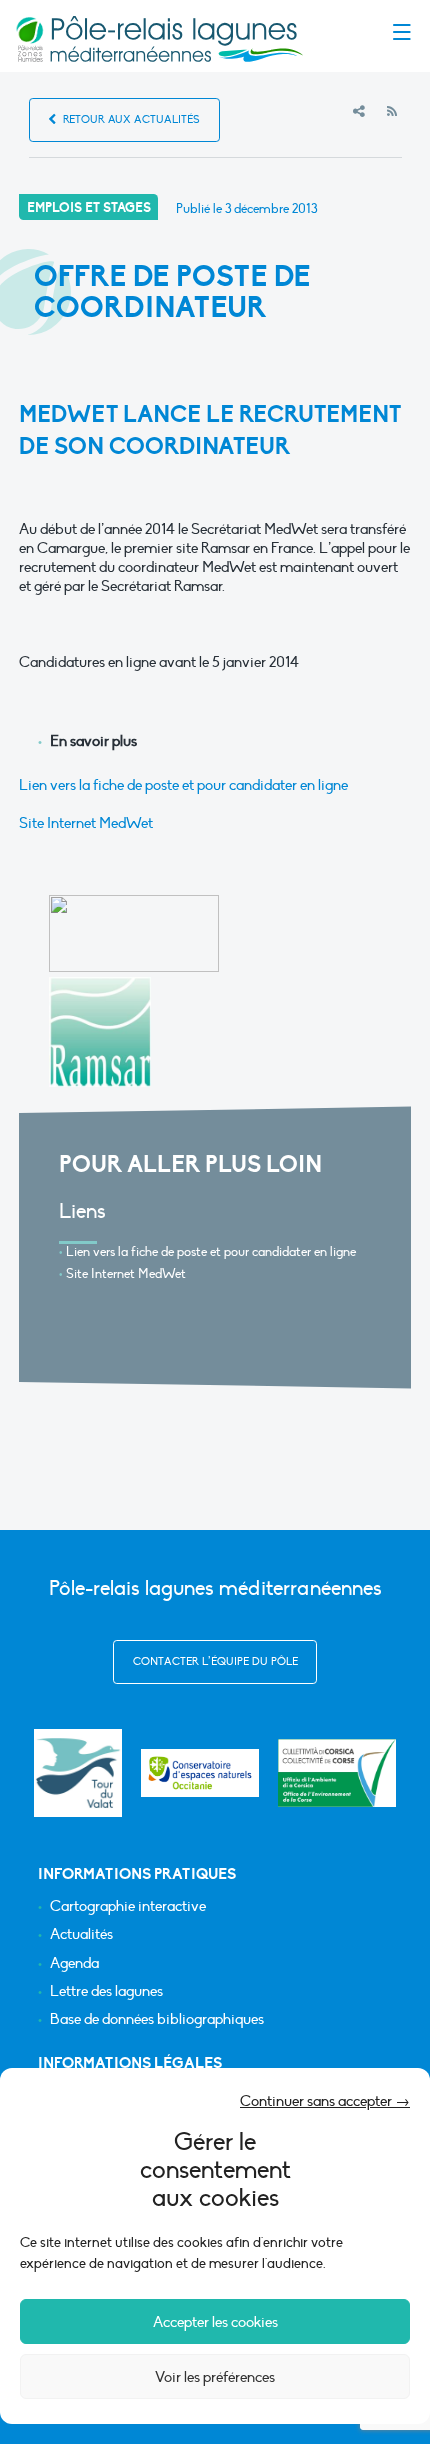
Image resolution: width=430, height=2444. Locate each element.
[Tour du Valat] (77, 1772)
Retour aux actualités (130, 119)
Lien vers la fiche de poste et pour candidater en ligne (183, 785)
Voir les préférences (215, 2377)
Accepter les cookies (215, 2322)
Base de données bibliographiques (157, 2019)
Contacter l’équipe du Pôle (215, 1661)
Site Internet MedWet (86, 823)
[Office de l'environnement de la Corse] (337, 1773)
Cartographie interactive (128, 1906)
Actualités (81, 1934)
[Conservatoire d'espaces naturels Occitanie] (200, 1773)
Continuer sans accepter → (325, 2101)
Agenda (74, 1963)
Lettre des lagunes (106, 1991)
